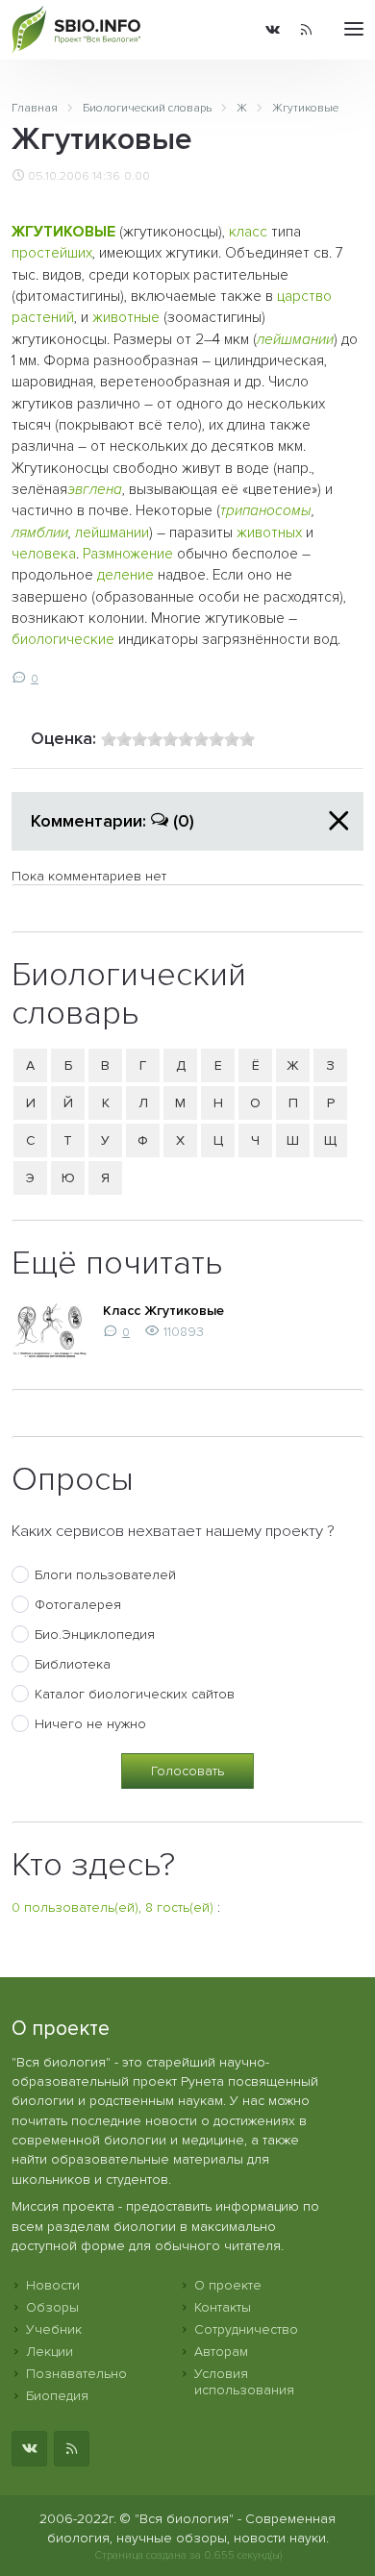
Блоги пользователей (105, 1575)
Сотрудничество (246, 2329)
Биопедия (57, 2396)
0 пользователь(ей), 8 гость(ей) (112, 1907)
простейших (52, 253)
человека (44, 554)
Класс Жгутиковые (163, 1311)
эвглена (95, 490)
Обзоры (52, 2307)
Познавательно (76, 2374)
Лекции (50, 2352)
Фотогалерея (78, 1605)
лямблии (40, 533)
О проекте (228, 2285)
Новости (53, 2285)
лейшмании (295, 340)
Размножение (128, 554)
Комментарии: (112, 821)
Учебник (54, 2329)
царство (304, 297)
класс (248, 232)
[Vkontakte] (273, 30)
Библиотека (73, 1664)
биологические (63, 640)
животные (126, 318)
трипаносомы (266, 511)
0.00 (137, 176)
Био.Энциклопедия (95, 1635)
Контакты (223, 2307)
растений (43, 318)
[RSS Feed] (306, 30)
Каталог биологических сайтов (135, 1694)
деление (125, 575)
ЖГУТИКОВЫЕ (63, 232)
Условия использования (244, 2382)
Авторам (221, 2352)
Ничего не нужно (90, 1724)
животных (269, 533)
